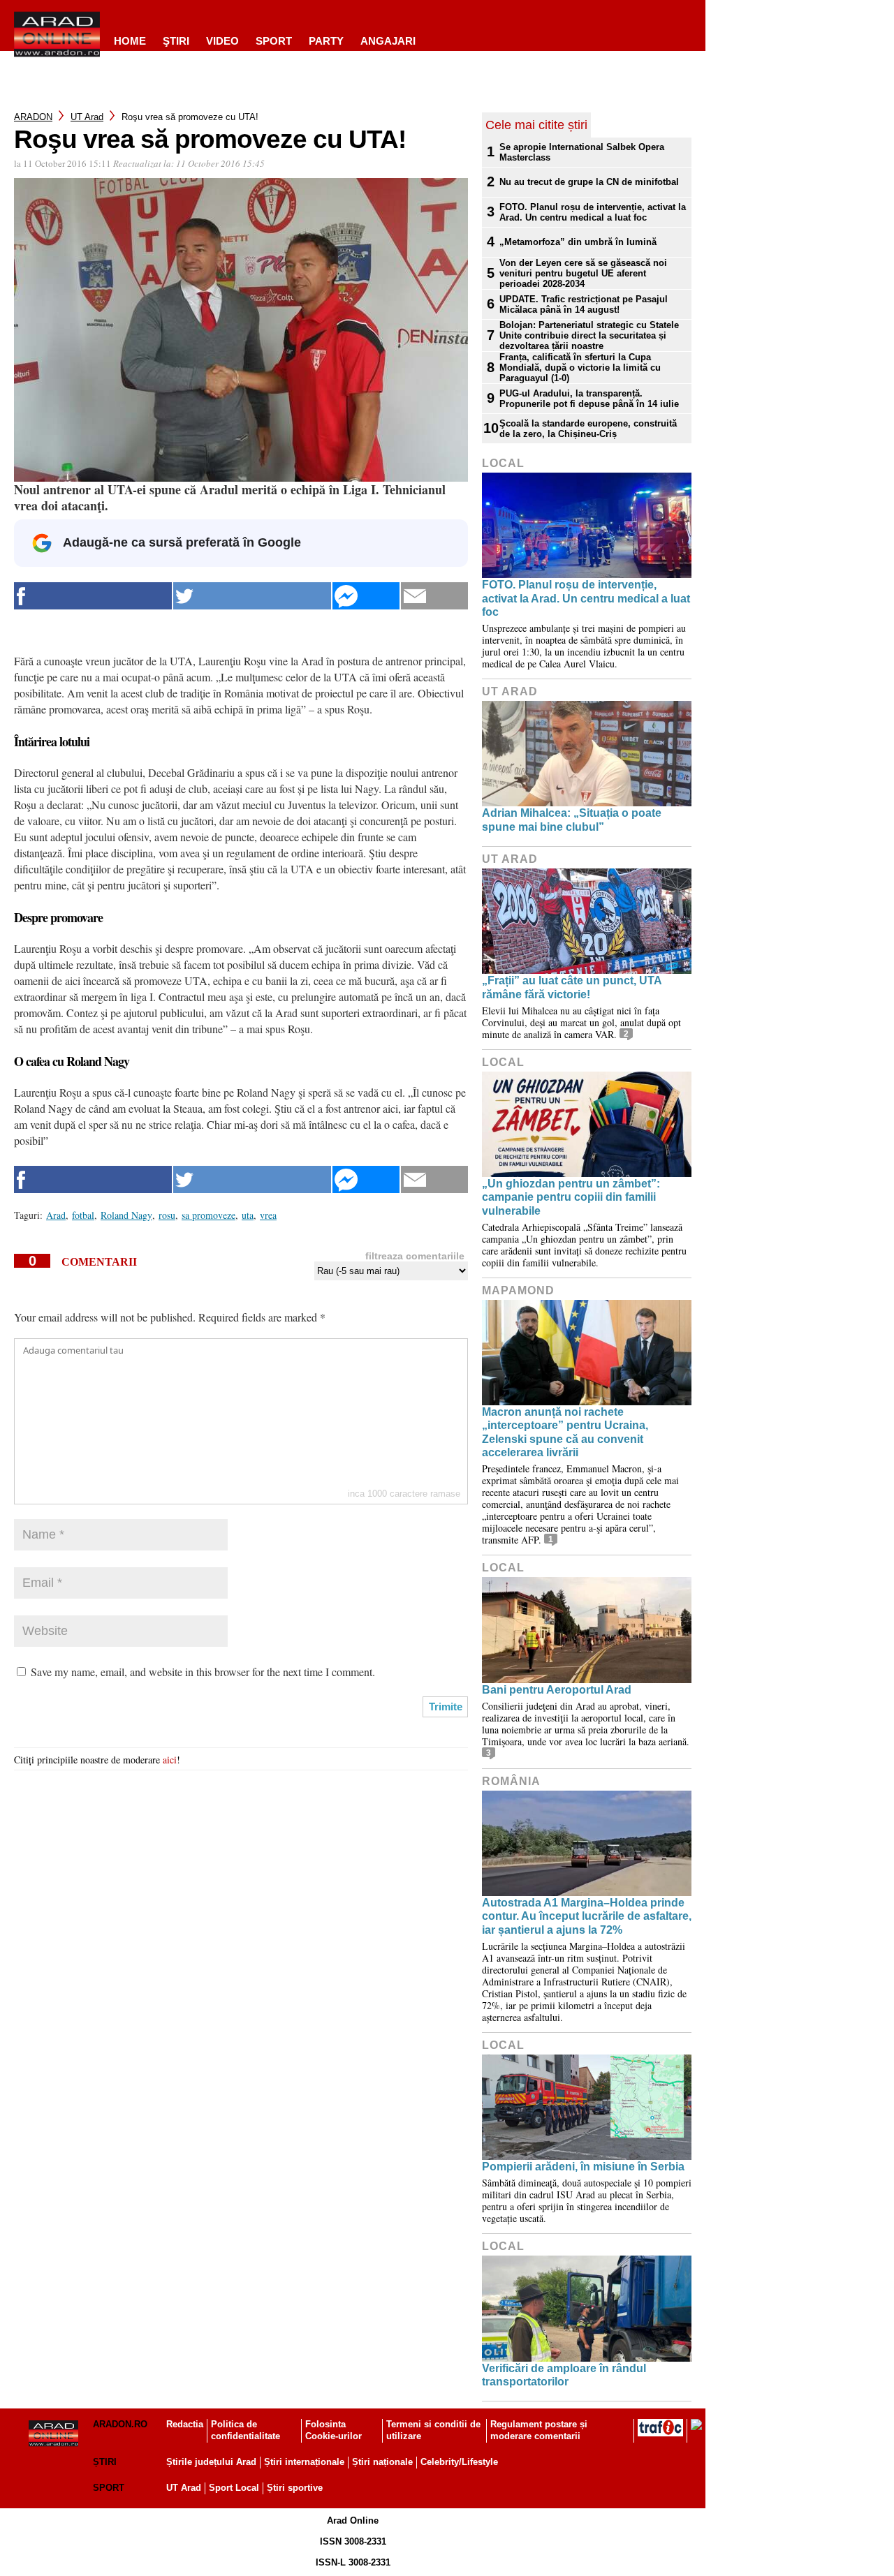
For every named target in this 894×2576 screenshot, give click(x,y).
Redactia (185, 2424)
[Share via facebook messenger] (366, 596)
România (511, 1781)
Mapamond (518, 1290)
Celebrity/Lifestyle (459, 2462)
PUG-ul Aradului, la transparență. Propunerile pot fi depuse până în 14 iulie (589, 399)
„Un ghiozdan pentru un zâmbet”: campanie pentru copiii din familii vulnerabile (571, 1197)
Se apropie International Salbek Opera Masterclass (582, 152)
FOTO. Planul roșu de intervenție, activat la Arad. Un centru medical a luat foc (593, 212)
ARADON (33, 117)
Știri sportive (295, 2488)
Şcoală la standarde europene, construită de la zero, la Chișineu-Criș (588, 429)
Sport (274, 41)
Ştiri (176, 41)
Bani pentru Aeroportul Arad (557, 1690)
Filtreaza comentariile (415, 1256)
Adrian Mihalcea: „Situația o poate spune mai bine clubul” (572, 820)
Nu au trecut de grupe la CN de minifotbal (589, 182)
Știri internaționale (304, 2462)
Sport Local (234, 2488)
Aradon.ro (120, 2424)
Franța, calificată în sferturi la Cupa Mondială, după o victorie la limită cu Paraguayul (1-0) (580, 368)
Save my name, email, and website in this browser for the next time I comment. (203, 1672)
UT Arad (87, 117)
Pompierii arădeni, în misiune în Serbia (583, 2167)
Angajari (388, 41)
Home (130, 41)
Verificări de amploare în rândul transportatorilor (564, 2375)
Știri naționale (382, 2462)
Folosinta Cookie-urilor (334, 2430)
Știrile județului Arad (211, 2462)
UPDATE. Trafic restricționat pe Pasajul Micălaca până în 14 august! (584, 304)
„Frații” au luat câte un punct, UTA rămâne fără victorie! (572, 987)
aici (170, 1760)
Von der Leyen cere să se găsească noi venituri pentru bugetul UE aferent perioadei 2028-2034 (583, 273)
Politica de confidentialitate (246, 2430)
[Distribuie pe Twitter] (252, 596)
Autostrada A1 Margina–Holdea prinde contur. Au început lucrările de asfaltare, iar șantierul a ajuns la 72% (587, 1916)
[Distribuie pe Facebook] (93, 596)
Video (222, 41)
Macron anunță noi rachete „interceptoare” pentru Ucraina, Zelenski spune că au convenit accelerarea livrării (565, 1432)
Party (326, 41)
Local (503, 463)
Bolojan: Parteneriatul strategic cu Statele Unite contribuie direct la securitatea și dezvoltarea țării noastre (589, 335)
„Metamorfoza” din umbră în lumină (578, 242)
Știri (105, 2462)
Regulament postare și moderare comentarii (539, 2430)
